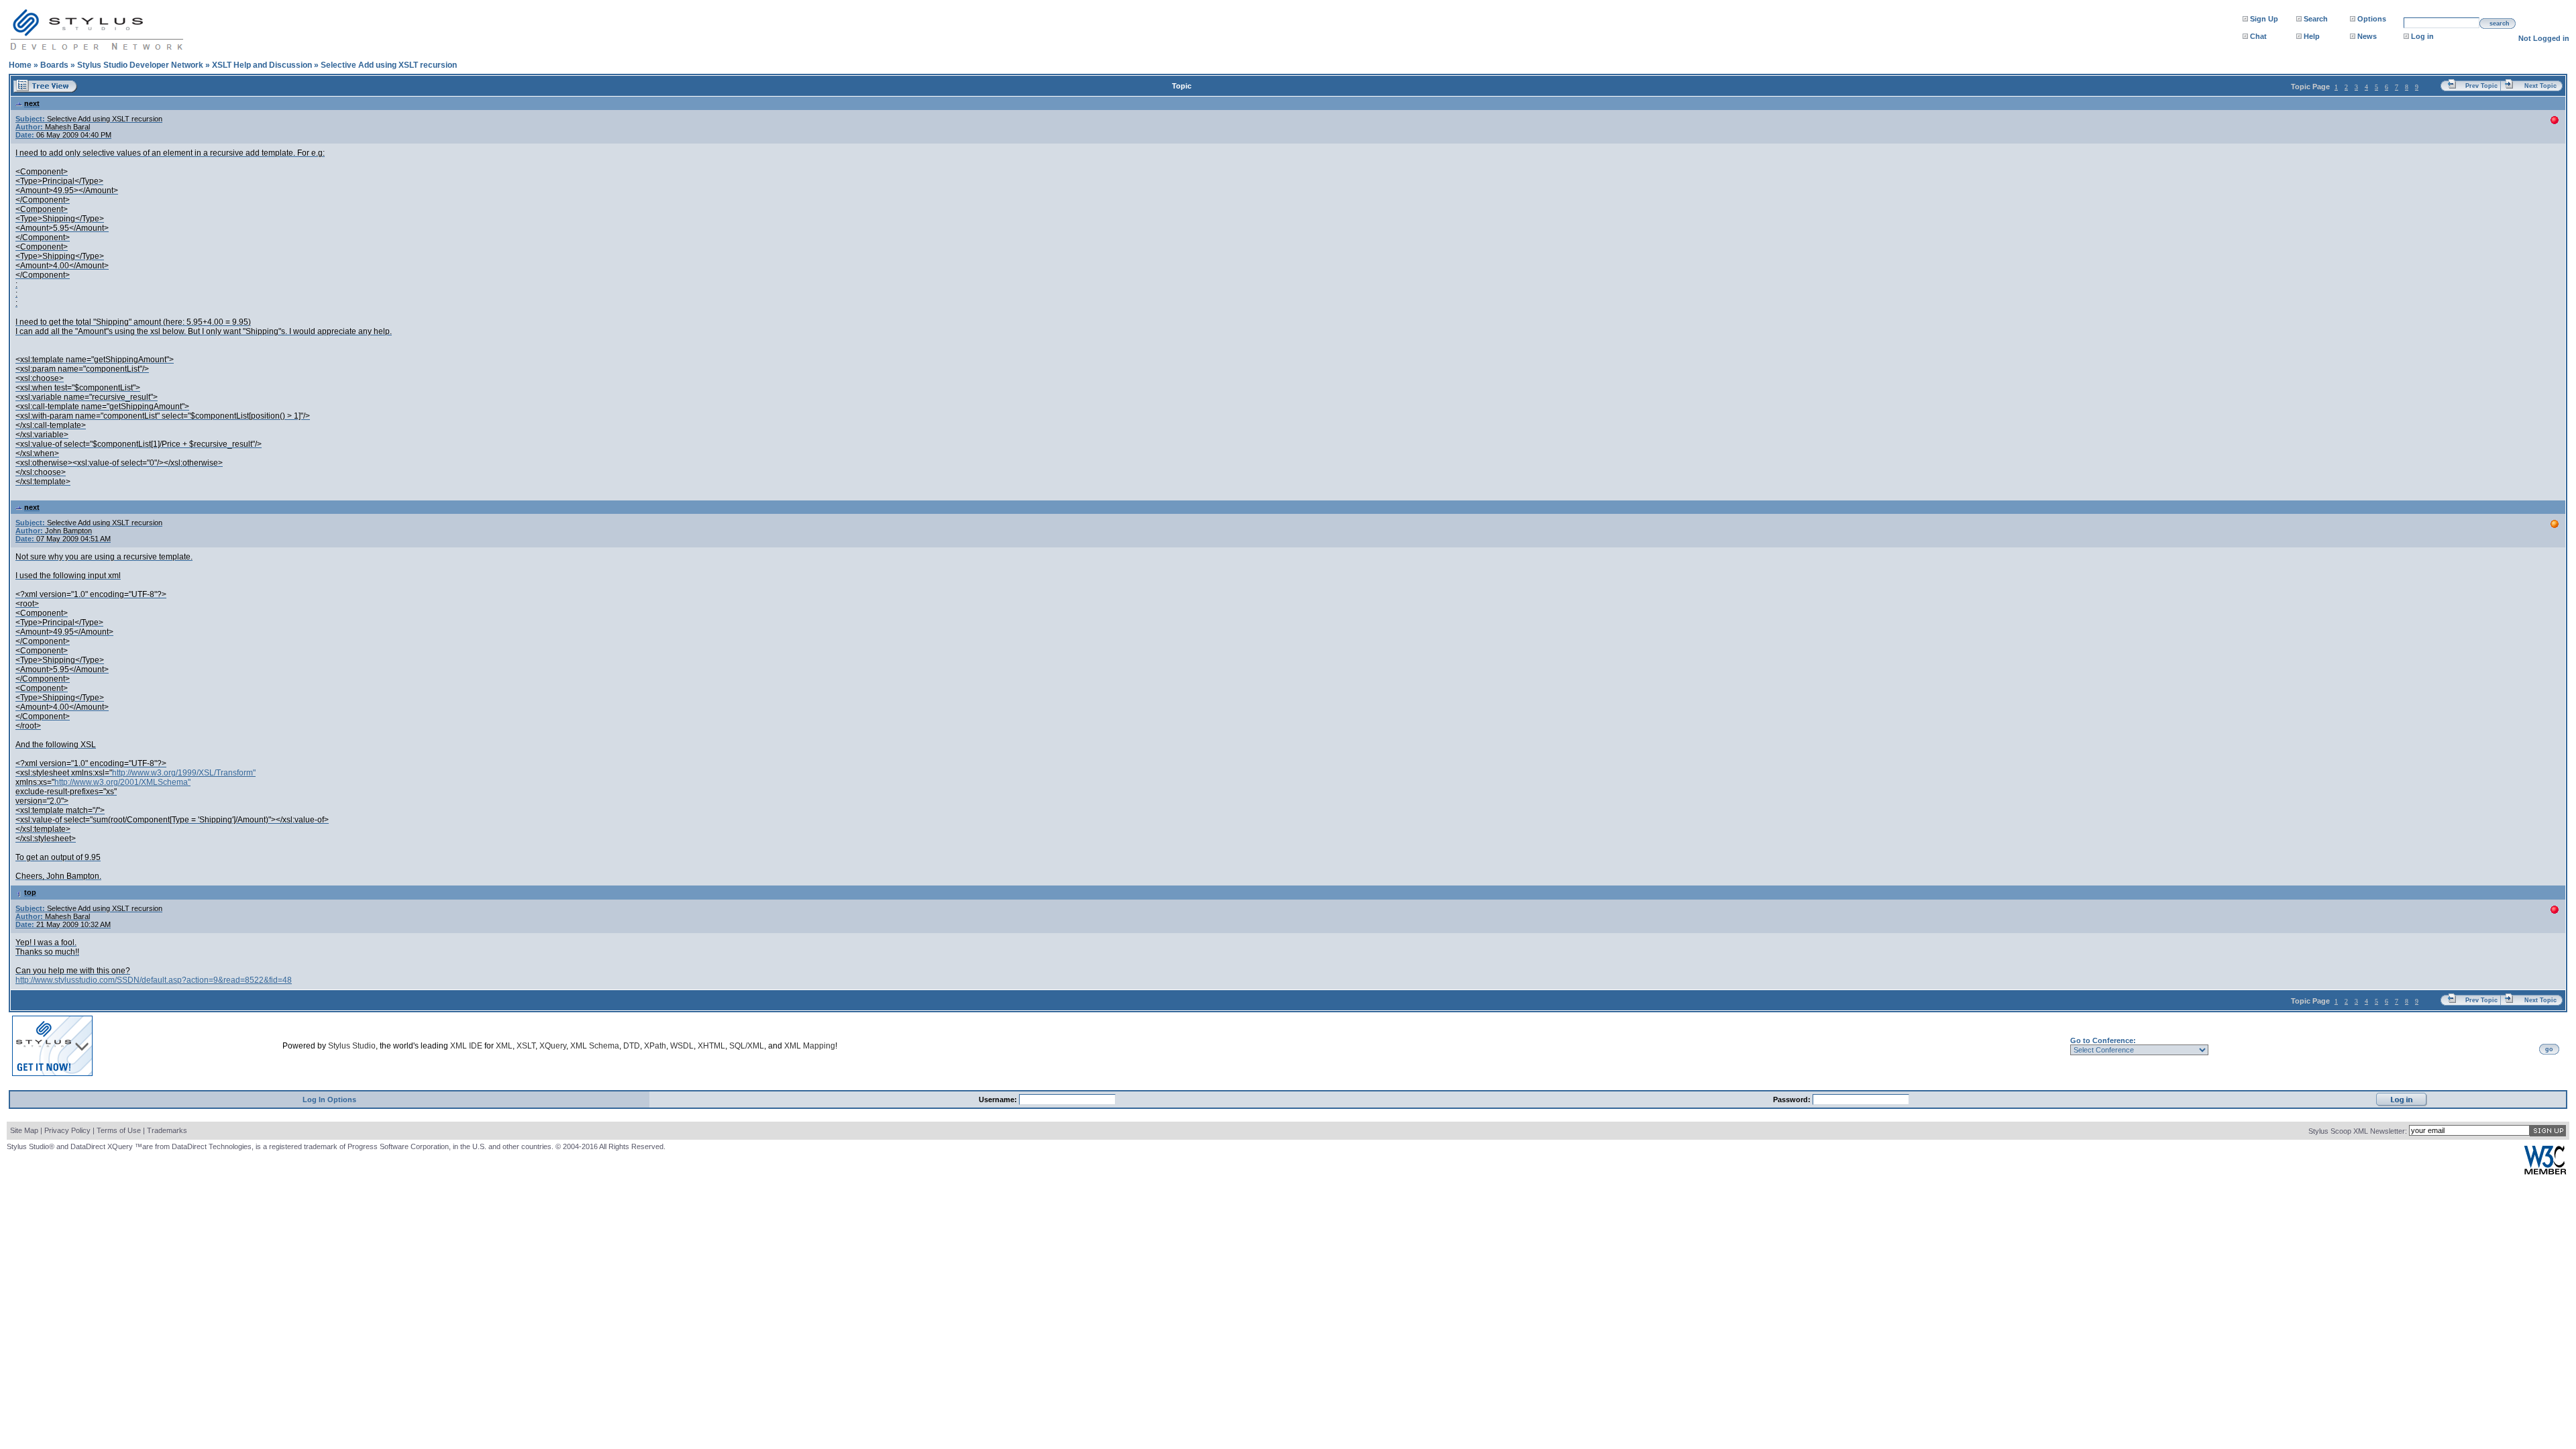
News (2367, 36)
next (32, 103)
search (2500, 23)
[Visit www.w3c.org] (2545, 1172)
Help (2312, 36)
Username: (999, 1099)
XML (504, 1046)
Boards (54, 65)
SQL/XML (747, 1046)
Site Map (24, 1130)
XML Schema (595, 1046)
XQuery (553, 1046)
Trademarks (167, 1130)
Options (2372, 19)
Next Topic (2540, 86)
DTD (632, 1046)
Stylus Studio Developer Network (140, 65)
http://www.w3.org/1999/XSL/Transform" (184, 773)
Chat (2258, 36)
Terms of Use (119, 1130)
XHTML (711, 1046)
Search (2316, 19)
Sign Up (2264, 19)
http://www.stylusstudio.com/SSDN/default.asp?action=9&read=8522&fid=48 (154, 980)
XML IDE (466, 1046)
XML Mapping (810, 1046)
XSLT (526, 1046)
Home (20, 65)
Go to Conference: (2103, 1040)
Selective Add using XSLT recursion (389, 65)
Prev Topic (2481, 86)
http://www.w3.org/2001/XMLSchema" (122, 782)
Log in (2422, 36)
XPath (655, 1046)
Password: (1793, 1099)
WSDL (682, 1046)
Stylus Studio (352, 1046)
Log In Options (329, 1099)
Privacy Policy (67, 1130)
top (30, 892)
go (2549, 1049)
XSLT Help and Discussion (262, 65)
